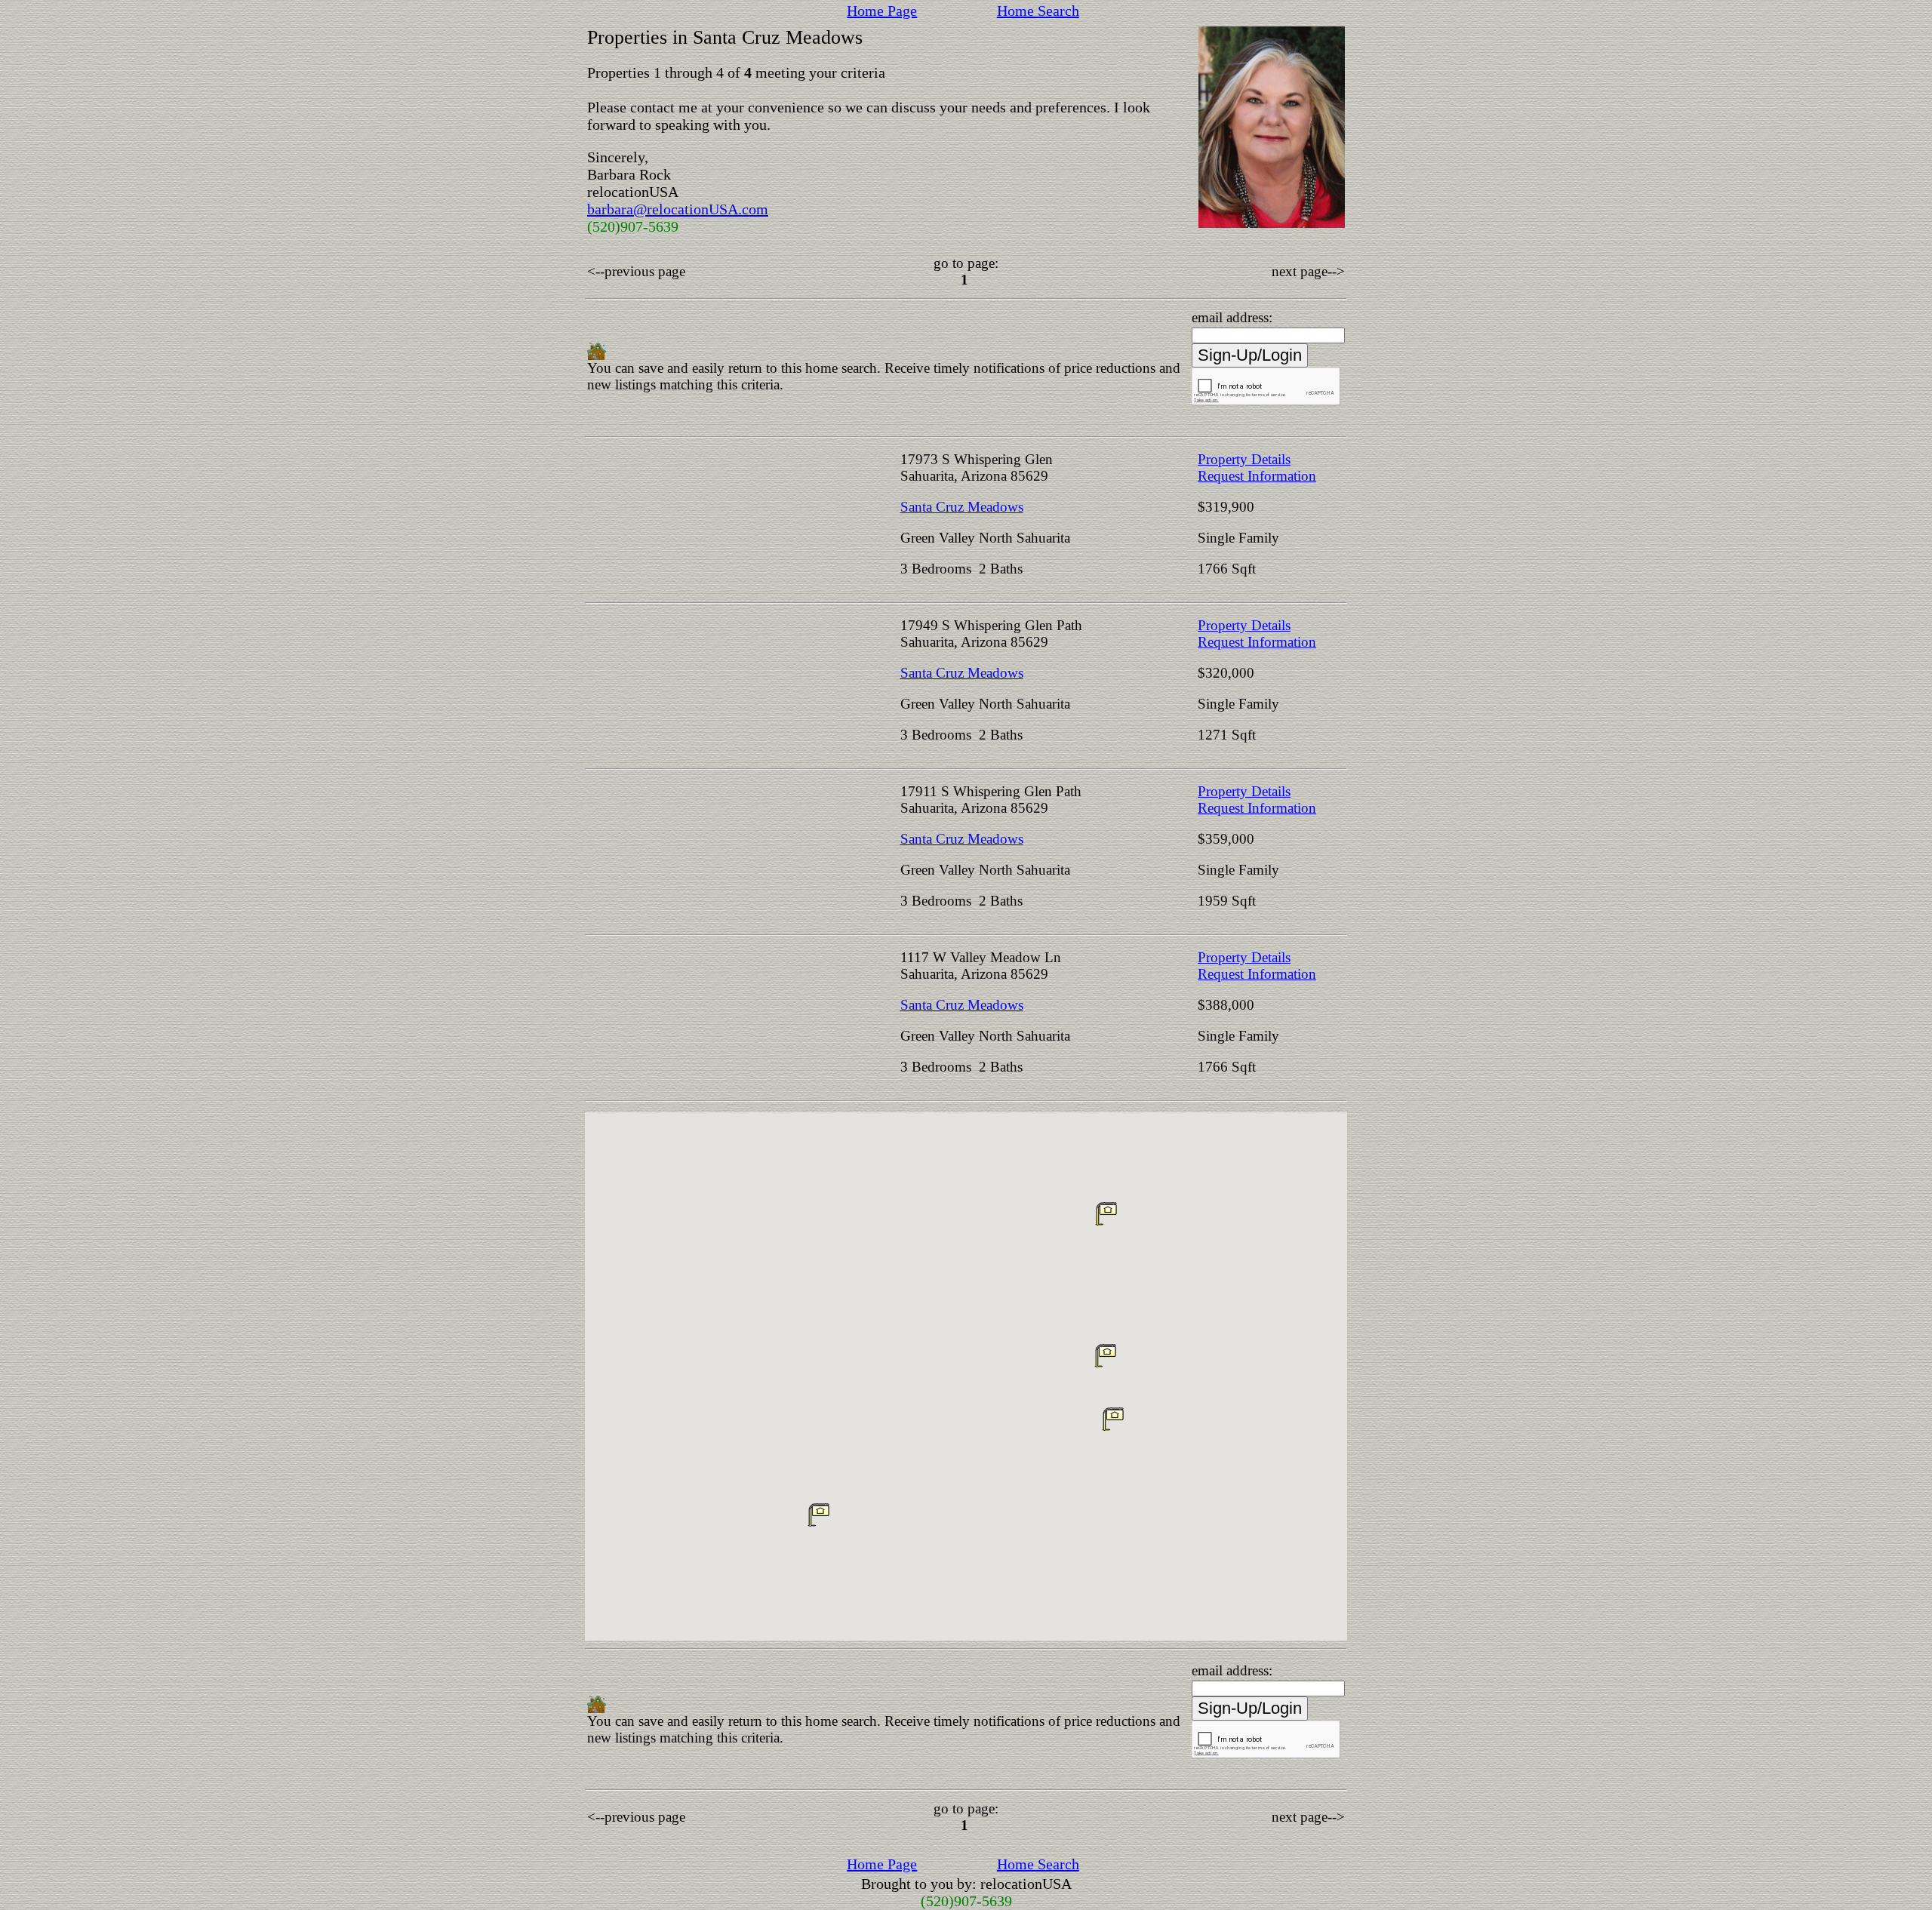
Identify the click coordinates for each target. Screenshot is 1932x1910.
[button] (1113, 1419)
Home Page (882, 11)
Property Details (1244, 459)
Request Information (1257, 476)
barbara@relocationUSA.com (678, 209)
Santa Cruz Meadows (962, 507)
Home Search (1038, 11)
